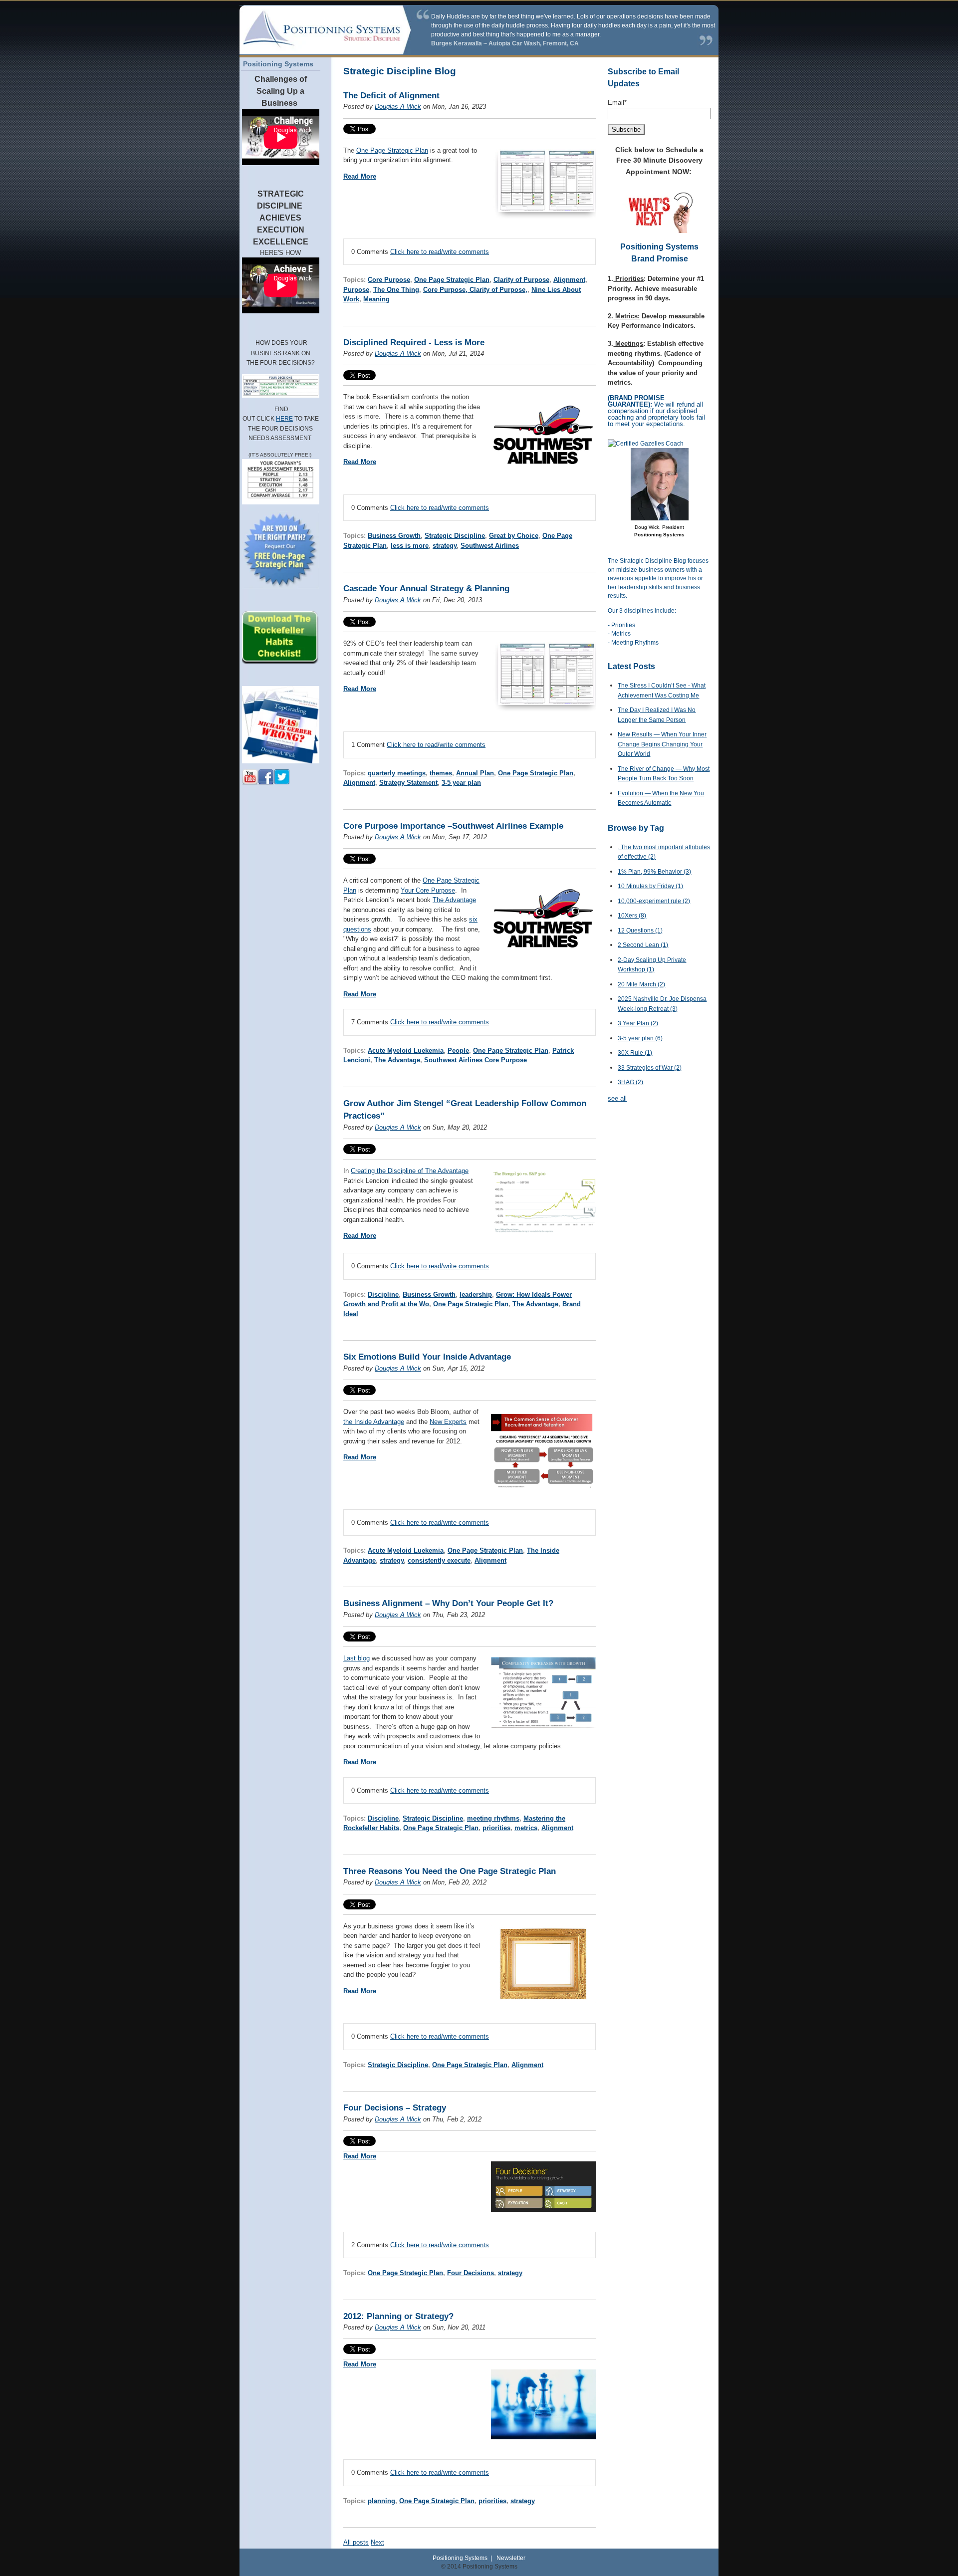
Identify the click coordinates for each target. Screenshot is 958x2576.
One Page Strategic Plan (392, 150)
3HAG (630, 1082)
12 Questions (640, 931)
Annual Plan (475, 773)
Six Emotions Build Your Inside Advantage (427, 1357)
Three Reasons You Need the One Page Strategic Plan (450, 1871)
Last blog (357, 1658)
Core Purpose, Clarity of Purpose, (475, 290)
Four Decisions (471, 2273)
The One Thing (396, 290)
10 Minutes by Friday (650, 886)
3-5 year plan (461, 783)
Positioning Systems (460, 2558)
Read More (360, 176)
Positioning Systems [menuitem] (278, 64)
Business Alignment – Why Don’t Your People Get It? (448, 1603)
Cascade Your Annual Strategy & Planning (426, 588)
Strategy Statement (408, 783)
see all (617, 1098)
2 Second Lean (643, 945)
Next (377, 2542)
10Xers (632, 916)
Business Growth (394, 536)
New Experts (448, 1422)
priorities (496, 1828)
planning (381, 2501)
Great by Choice (514, 536)
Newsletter (511, 2558)
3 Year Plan (638, 1023)
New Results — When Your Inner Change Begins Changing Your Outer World (662, 744)
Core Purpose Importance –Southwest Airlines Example (453, 826)
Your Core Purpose (428, 890)
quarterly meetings (397, 773)
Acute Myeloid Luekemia (406, 1051)
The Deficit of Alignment (391, 96)
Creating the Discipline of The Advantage (410, 1171)
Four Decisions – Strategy (395, 2108)
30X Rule (635, 1053)
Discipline (383, 1294)
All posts (356, 2542)
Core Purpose (389, 280)
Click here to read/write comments (440, 252)
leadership (476, 1294)
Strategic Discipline (455, 536)
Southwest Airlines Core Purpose (476, 1060)
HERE (284, 419)
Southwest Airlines (490, 546)
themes (441, 773)
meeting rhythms (493, 1818)
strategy (445, 546)
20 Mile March (641, 984)
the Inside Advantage (374, 1422)
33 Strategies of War (650, 1068)
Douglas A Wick (398, 107)
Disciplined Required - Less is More (414, 343)
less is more (410, 546)
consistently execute (439, 1560)
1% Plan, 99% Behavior (654, 872)
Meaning (376, 299)
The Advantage (454, 900)
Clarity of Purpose (521, 280)
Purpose (356, 290)
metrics (526, 1828)
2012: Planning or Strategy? (398, 2316)
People (458, 1051)
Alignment (569, 280)
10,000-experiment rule (654, 901)
